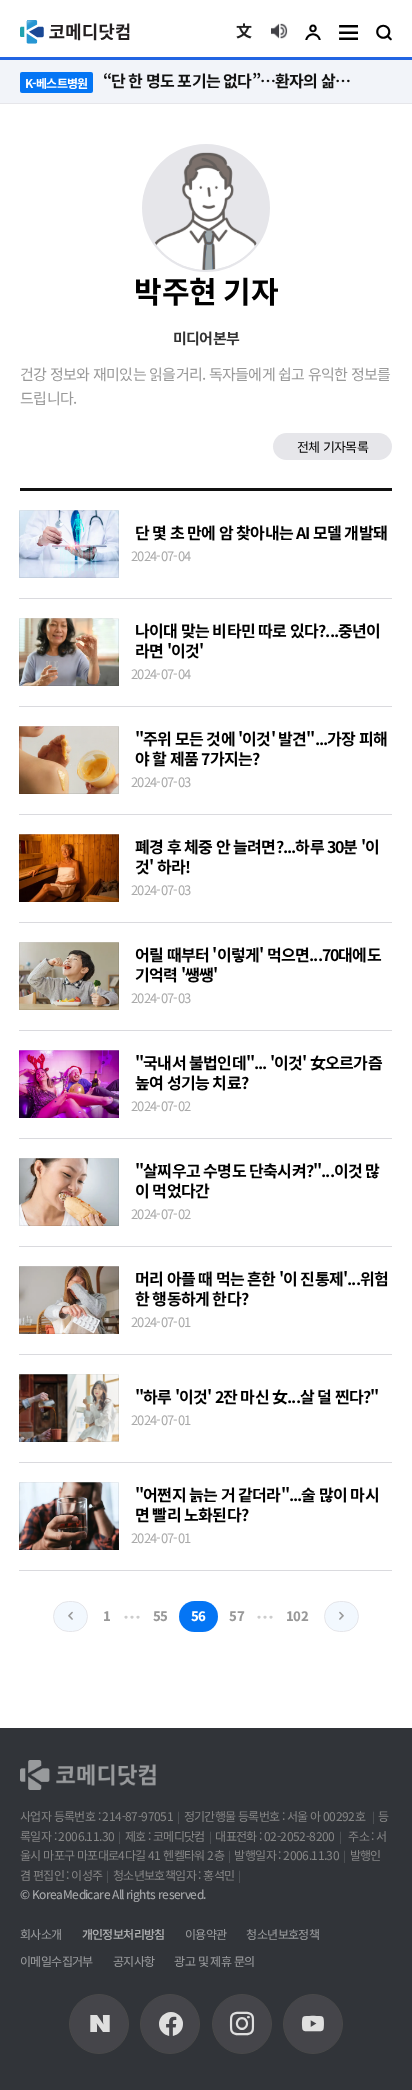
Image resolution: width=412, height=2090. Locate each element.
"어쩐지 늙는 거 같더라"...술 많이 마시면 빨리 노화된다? (257, 1504)
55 (160, 1615)
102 (297, 1615)
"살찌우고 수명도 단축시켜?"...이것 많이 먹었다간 (257, 1180)
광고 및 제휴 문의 (214, 1960)
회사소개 (41, 1933)
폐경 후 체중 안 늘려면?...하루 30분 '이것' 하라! (257, 856)
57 (236, 1615)
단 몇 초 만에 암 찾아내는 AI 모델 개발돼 (261, 532)
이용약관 (206, 1933)
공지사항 (134, 1960)
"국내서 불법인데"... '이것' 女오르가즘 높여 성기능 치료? (258, 1072)
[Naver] (99, 2024)
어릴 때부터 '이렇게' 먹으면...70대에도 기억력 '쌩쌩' (258, 964)
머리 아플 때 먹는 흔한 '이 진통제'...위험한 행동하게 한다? (261, 1288)
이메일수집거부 (56, 1960)
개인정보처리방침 (123, 1933)
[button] (244, 32)
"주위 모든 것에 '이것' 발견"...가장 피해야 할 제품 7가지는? (261, 748)
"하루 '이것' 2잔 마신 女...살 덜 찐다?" (256, 1396)
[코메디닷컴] (170, 2024)
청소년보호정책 (282, 1933)
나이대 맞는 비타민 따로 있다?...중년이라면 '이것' (258, 640)
